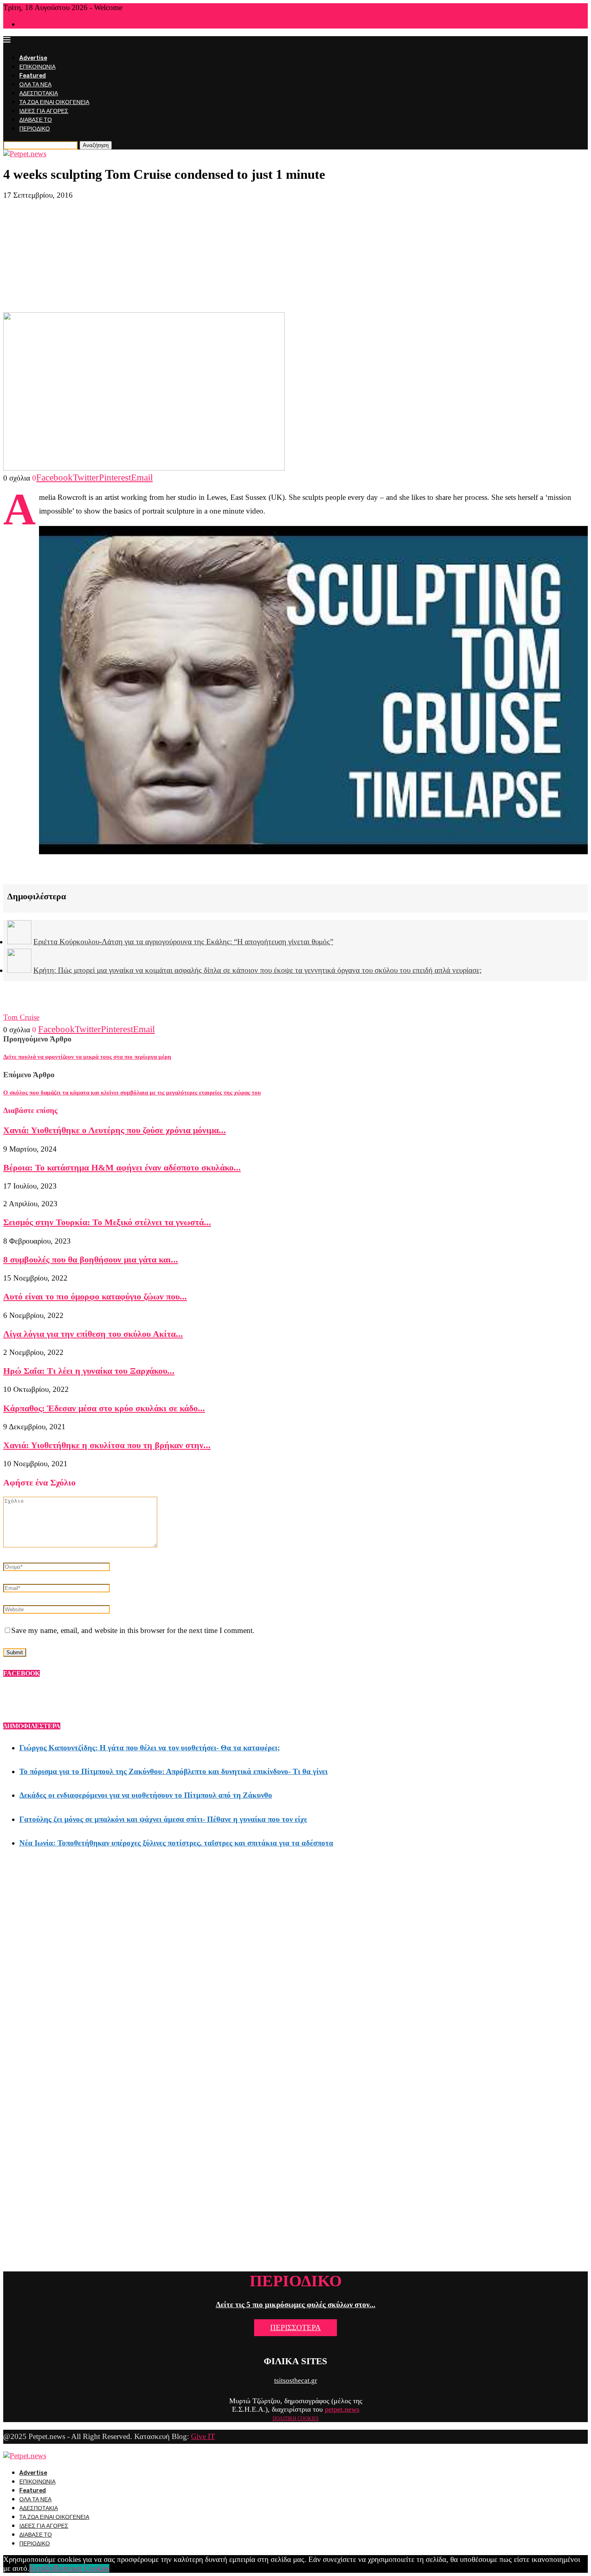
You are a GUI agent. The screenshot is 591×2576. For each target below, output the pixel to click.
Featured (33, 76)
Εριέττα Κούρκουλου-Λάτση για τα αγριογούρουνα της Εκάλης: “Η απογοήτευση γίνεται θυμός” (183, 942)
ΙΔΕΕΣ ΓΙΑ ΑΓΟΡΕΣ (44, 111)
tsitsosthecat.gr (296, 2381)
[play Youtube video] (313, 690)
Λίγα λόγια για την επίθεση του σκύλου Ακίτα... (93, 1334)
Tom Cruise (21, 1017)
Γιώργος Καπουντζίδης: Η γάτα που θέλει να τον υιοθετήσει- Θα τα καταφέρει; (150, 1748)
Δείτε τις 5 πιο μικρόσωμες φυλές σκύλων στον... (296, 2305)
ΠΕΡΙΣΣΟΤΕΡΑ (295, 2327)
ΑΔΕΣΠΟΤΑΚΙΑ (39, 93)
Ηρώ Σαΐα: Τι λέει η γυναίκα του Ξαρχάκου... (89, 1371)
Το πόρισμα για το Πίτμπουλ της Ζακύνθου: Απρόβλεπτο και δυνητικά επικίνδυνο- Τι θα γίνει (173, 1771)
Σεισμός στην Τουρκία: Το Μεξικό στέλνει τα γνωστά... (107, 1222)
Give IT (203, 2436)
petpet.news (342, 2409)
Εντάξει (41, 2568)
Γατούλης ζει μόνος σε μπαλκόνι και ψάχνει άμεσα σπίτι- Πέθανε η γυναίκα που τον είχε (163, 1819)
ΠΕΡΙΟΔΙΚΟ (35, 129)
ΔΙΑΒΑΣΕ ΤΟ (36, 120)
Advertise (33, 58)
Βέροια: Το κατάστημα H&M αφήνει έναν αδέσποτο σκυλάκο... (122, 1167)
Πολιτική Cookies (81, 2568)
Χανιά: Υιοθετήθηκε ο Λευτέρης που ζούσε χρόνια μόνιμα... (115, 1130)
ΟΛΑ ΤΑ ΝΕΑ (35, 85)
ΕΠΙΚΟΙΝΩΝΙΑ (37, 67)
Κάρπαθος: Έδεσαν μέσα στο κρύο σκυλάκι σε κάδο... (104, 1408)
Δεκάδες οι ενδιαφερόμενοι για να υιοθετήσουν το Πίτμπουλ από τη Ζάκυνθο (146, 1795)
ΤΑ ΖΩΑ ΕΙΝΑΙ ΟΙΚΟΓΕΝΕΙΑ (54, 102)
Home (26, 25)
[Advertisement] (295, 256)
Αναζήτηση (96, 145)
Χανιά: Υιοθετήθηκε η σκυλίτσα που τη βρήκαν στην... (107, 1445)
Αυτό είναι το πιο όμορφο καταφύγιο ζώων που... (95, 1296)
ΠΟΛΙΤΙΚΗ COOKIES (296, 2418)
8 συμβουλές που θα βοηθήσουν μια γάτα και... (91, 1259)
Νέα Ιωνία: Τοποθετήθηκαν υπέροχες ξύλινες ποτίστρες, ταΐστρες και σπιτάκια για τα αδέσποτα (176, 1843)
